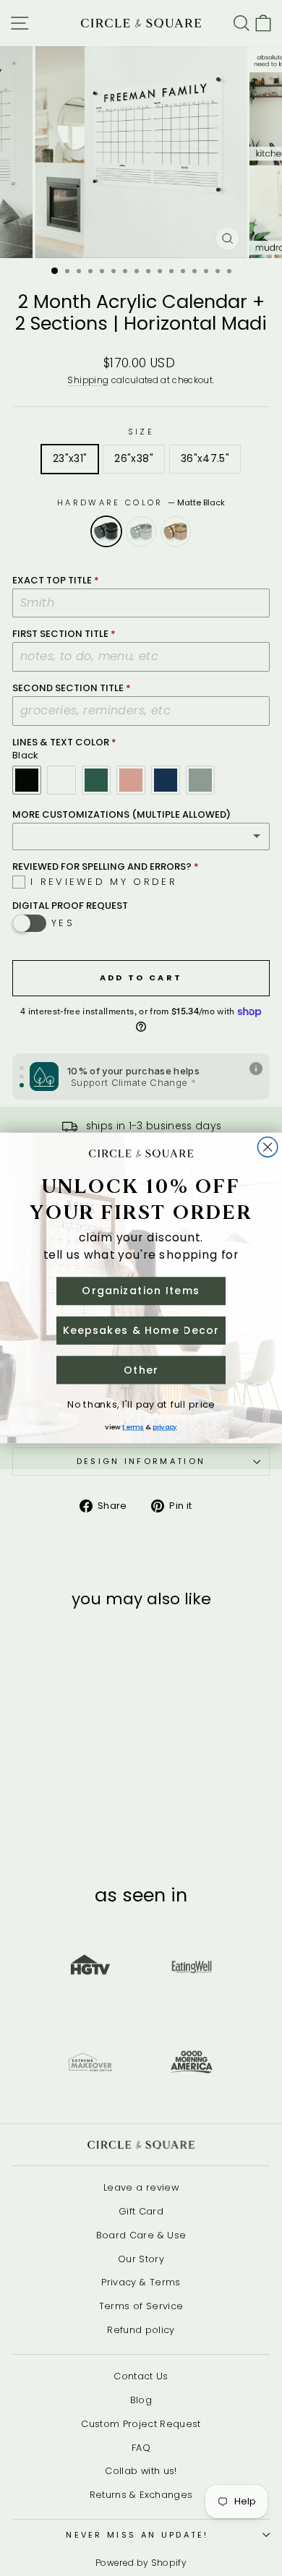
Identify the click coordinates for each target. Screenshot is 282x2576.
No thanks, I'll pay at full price (141, 1405)
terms (133, 1427)
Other (141, 1370)
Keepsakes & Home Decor (141, 1330)
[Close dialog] (267, 1147)
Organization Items (141, 1291)
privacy (165, 1427)
